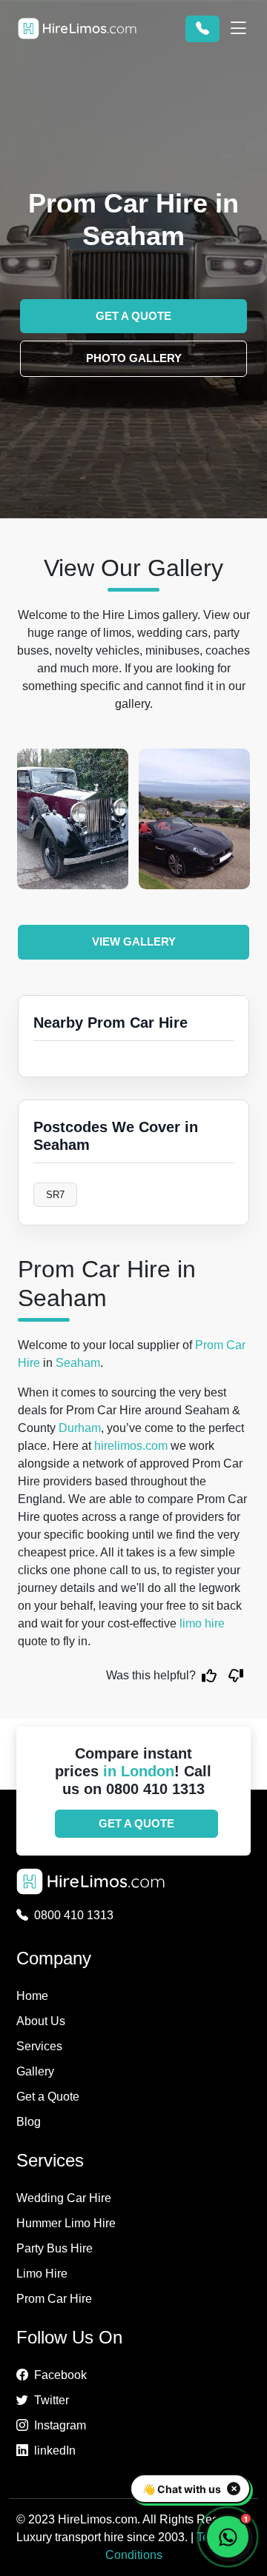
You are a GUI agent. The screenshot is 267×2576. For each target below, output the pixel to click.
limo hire (202, 1623)
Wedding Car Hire (64, 2198)
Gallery (35, 2071)
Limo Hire (42, 2274)
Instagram (60, 2425)
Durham (80, 1428)
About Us (41, 2021)
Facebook (60, 2375)
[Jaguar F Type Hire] (194, 819)
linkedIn (55, 2450)
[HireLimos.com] (77, 29)
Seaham (78, 1363)
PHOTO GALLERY (134, 358)
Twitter (52, 2400)
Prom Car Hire (54, 2299)
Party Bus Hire (55, 2248)
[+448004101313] (202, 29)
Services (39, 2046)
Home (32, 1996)
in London (139, 1771)
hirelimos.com (131, 1446)
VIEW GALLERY (134, 941)
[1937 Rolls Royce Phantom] (73, 819)
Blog (29, 2122)
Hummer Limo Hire (66, 2223)
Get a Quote (48, 2097)
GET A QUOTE (133, 316)
